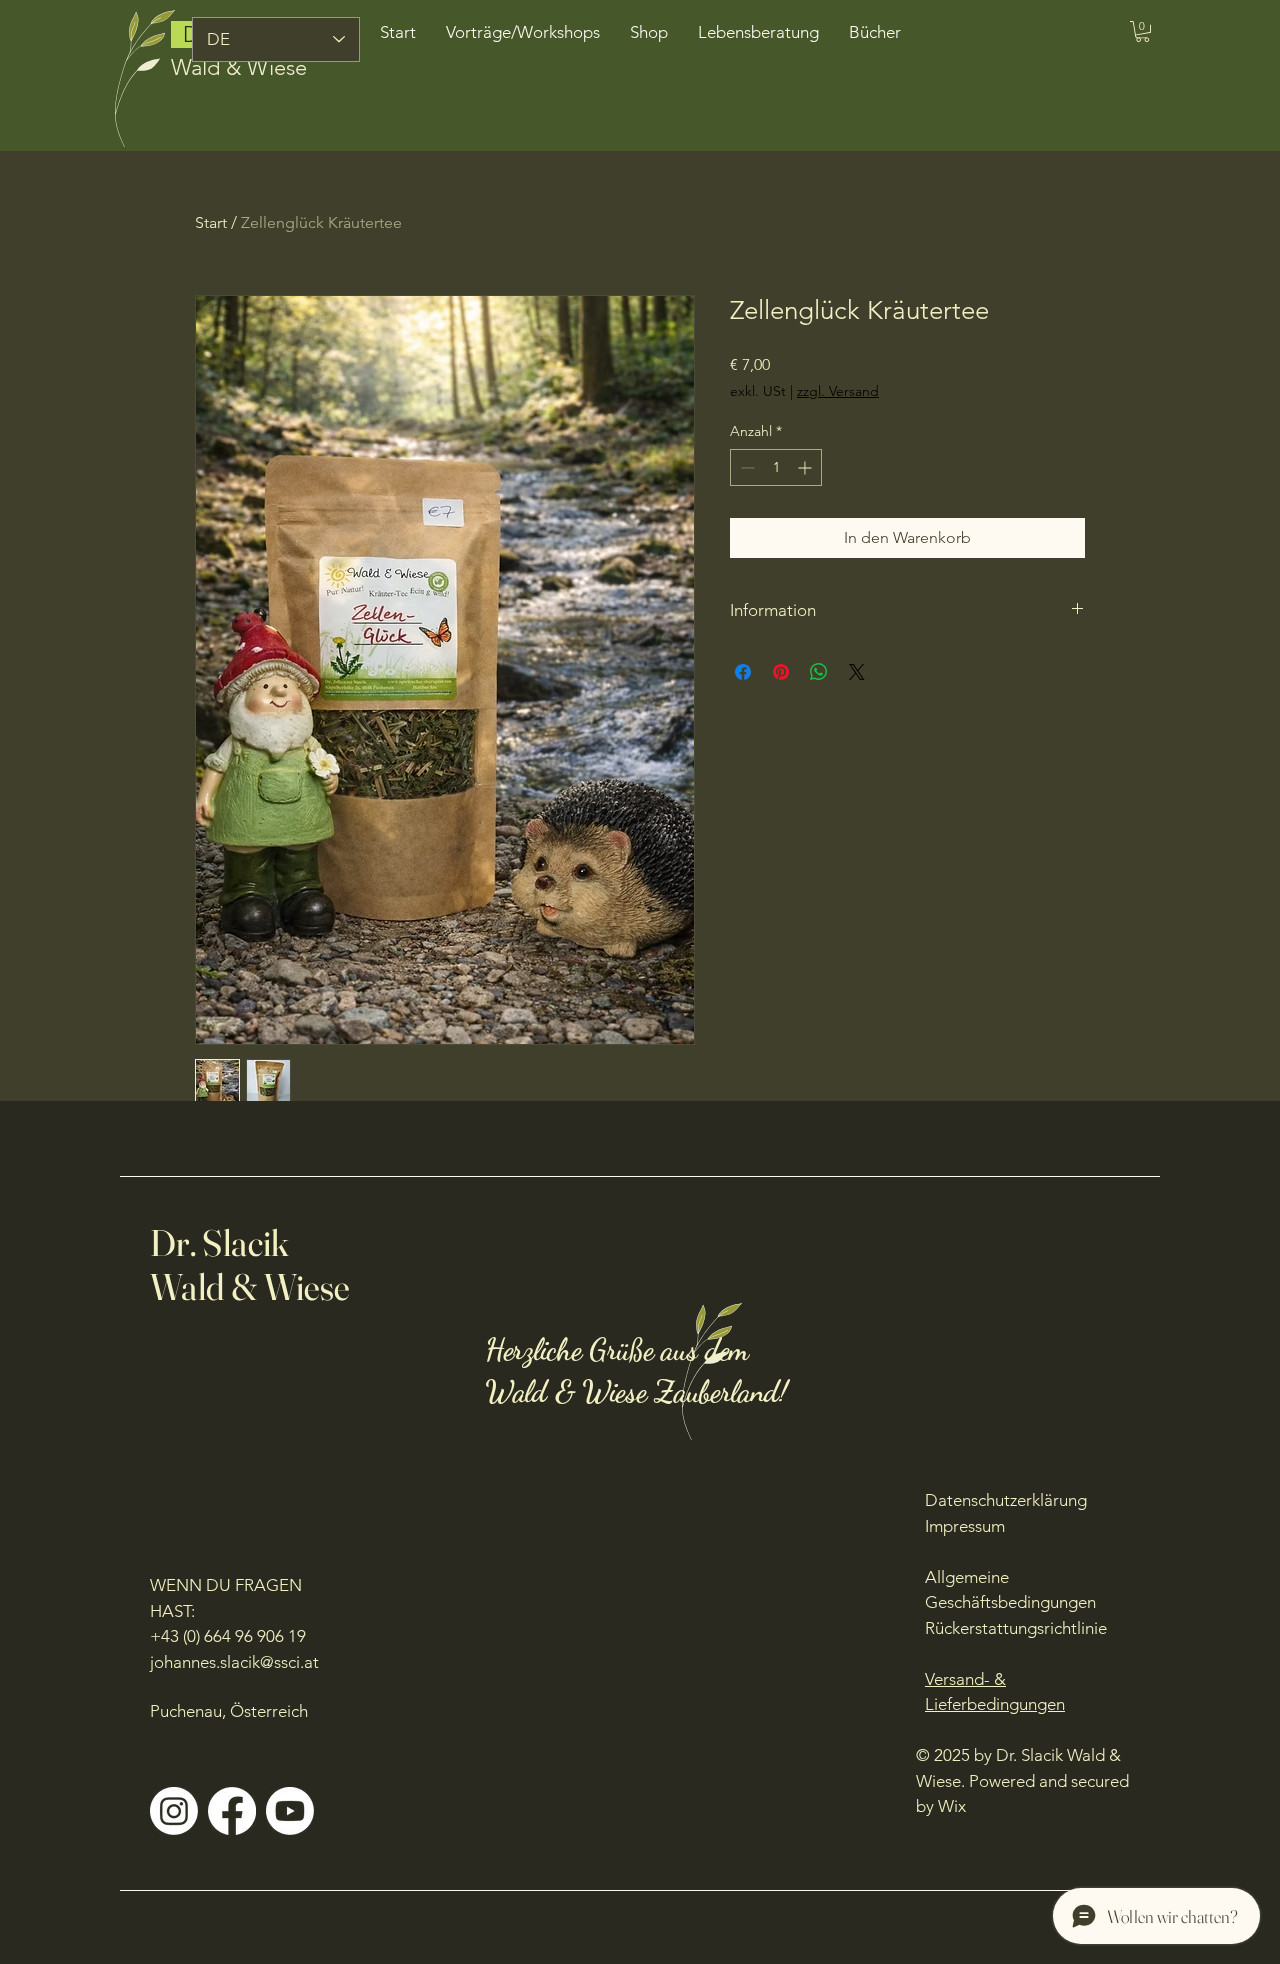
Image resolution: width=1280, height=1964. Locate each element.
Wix (954, 1806)
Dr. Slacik (220, 1242)
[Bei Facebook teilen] (743, 672)
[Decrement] (745, 467)
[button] (1142, 31)
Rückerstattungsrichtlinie (1016, 1628)
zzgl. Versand (838, 391)
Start (211, 222)
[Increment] (806, 467)
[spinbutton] (776, 467)
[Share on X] (857, 672)
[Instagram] (174, 1811)
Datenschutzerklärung (1006, 1500)
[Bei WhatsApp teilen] (819, 672)
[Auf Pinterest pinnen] (781, 672)
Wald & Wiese (239, 67)
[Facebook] (232, 1811)
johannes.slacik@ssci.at (234, 1662)
